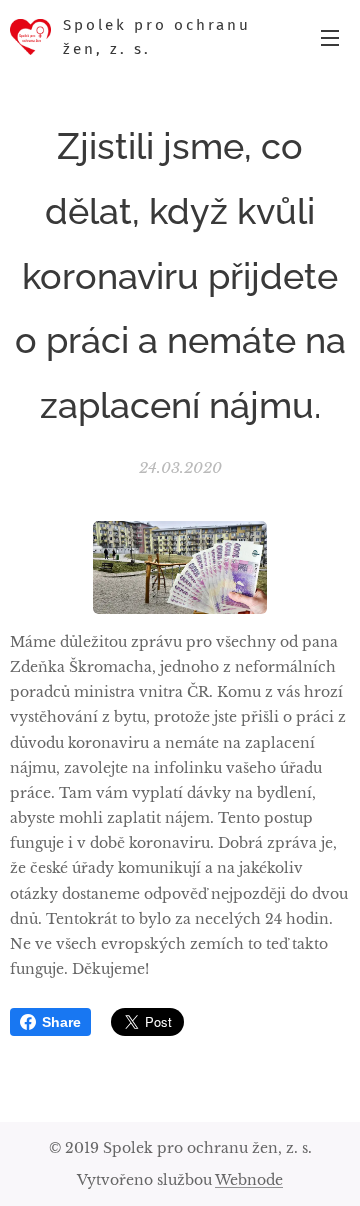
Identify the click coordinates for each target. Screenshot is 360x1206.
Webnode (249, 1180)
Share (61, 1022)
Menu (330, 37)
